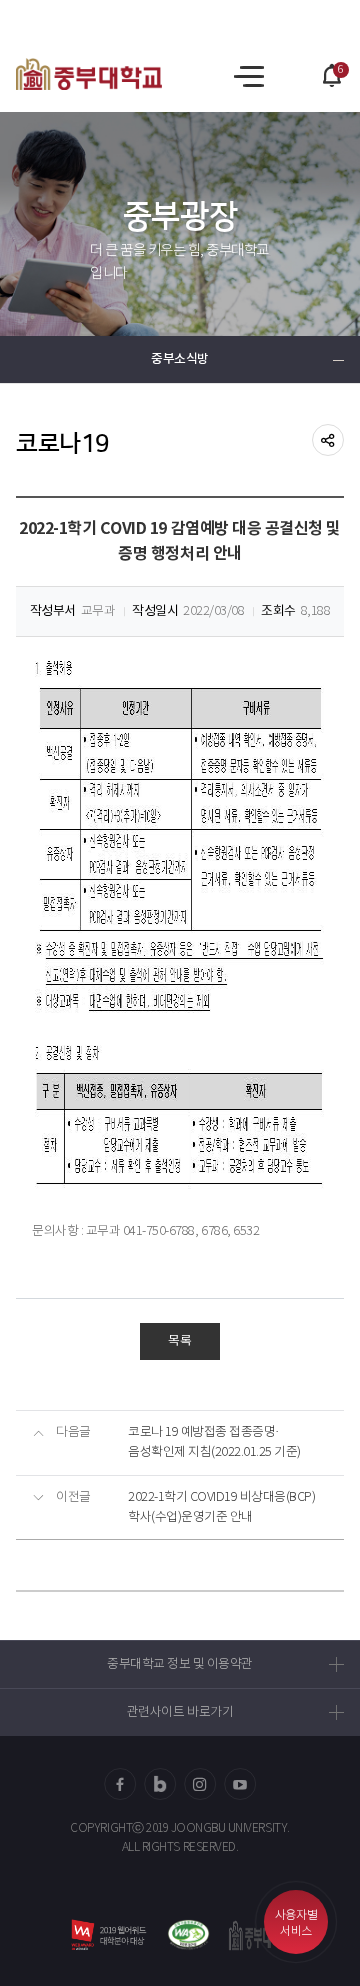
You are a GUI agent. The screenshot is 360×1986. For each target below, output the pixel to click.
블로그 (160, 1784)
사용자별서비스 (296, 1923)
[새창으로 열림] (188, 1934)
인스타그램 (200, 1784)
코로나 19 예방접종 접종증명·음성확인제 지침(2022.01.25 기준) (214, 1442)
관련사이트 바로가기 (180, 1712)
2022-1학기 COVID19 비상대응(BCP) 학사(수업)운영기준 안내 (222, 1507)
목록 (180, 1341)
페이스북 (120, 1784)
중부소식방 (180, 359)
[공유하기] (328, 440)
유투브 (240, 1784)
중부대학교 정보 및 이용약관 (180, 1664)
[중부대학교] (89, 74)
